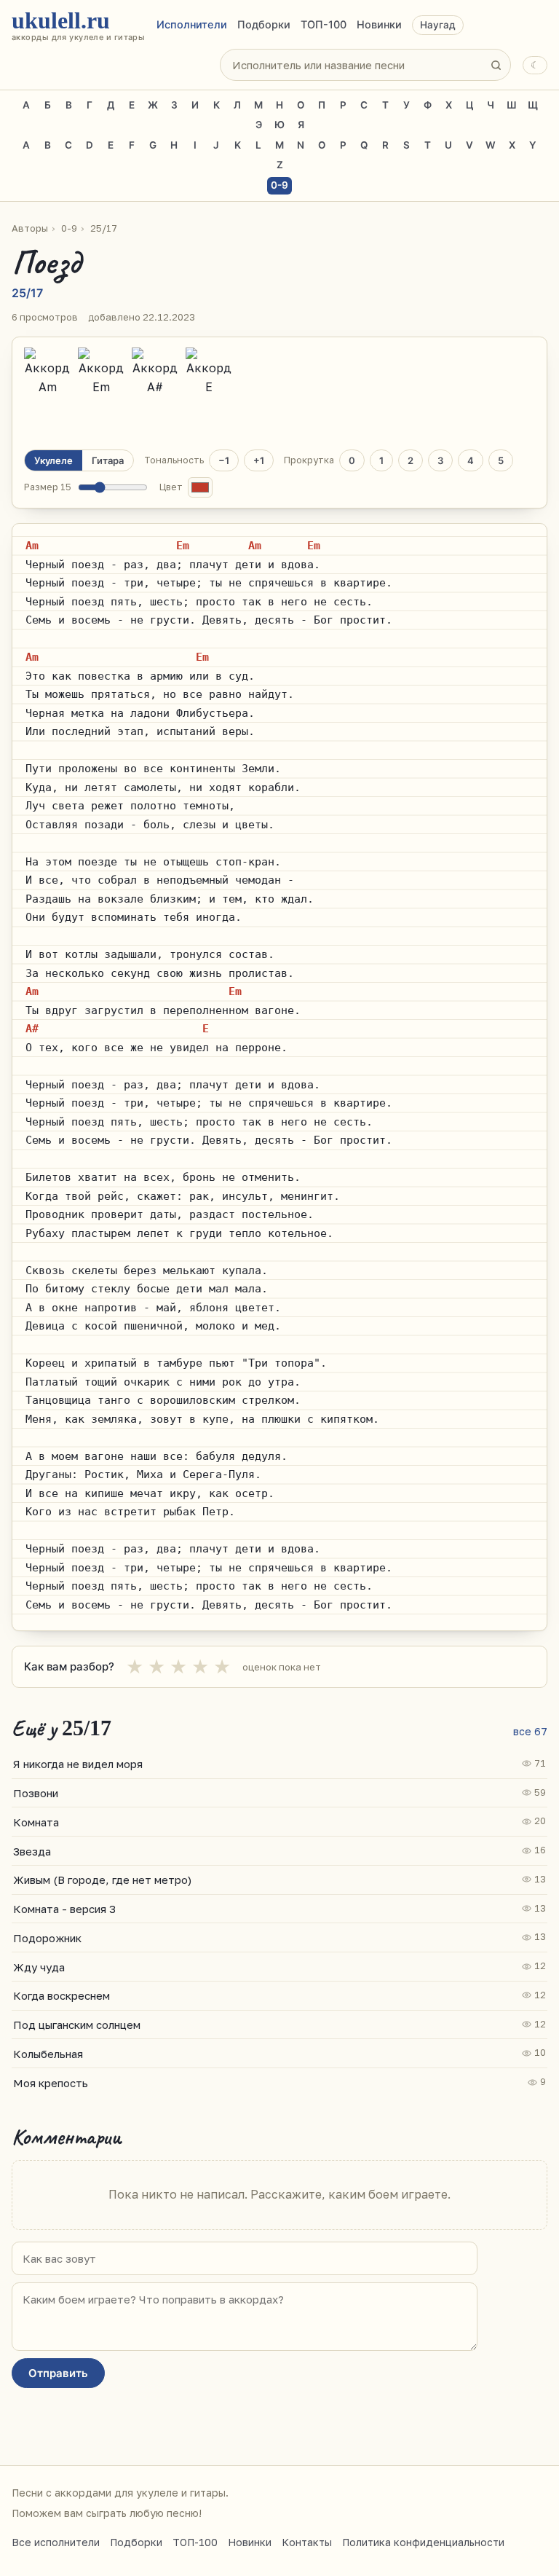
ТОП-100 (324, 25)
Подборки (264, 25)
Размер (48, 487)
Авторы (30, 228)
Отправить (58, 2373)
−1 (224, 460)
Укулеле (53, 460)
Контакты (307, 2542)
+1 (259, 460)
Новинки (379, 25)
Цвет (171, 487)
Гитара (108, 460)
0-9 (279, 185)
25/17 (104, 228)
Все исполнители (56, 2542)
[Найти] (496, 65)
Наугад (438, 25)
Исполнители (192, 25)
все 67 (530, 1731)
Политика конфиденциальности (423, 2542)
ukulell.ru (78, 25)
